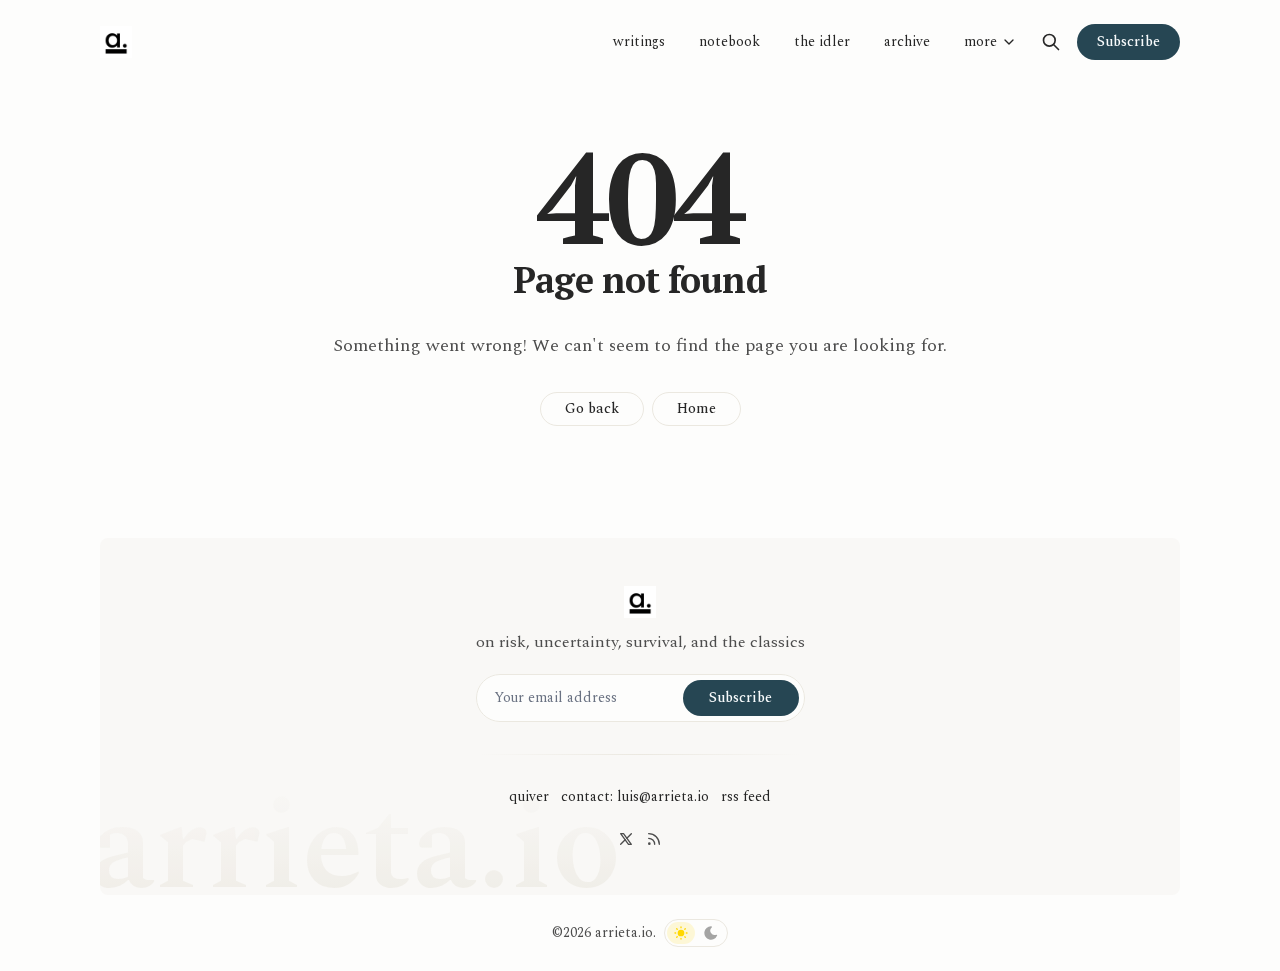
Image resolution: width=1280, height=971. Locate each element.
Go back (592, 408)
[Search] (1051, 42)
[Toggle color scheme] (696, 933)
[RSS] (654, 839)
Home (696, 408)
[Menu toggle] (1009, 42)
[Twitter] (626, 839)
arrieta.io (624, 932)
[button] (972, 42)
